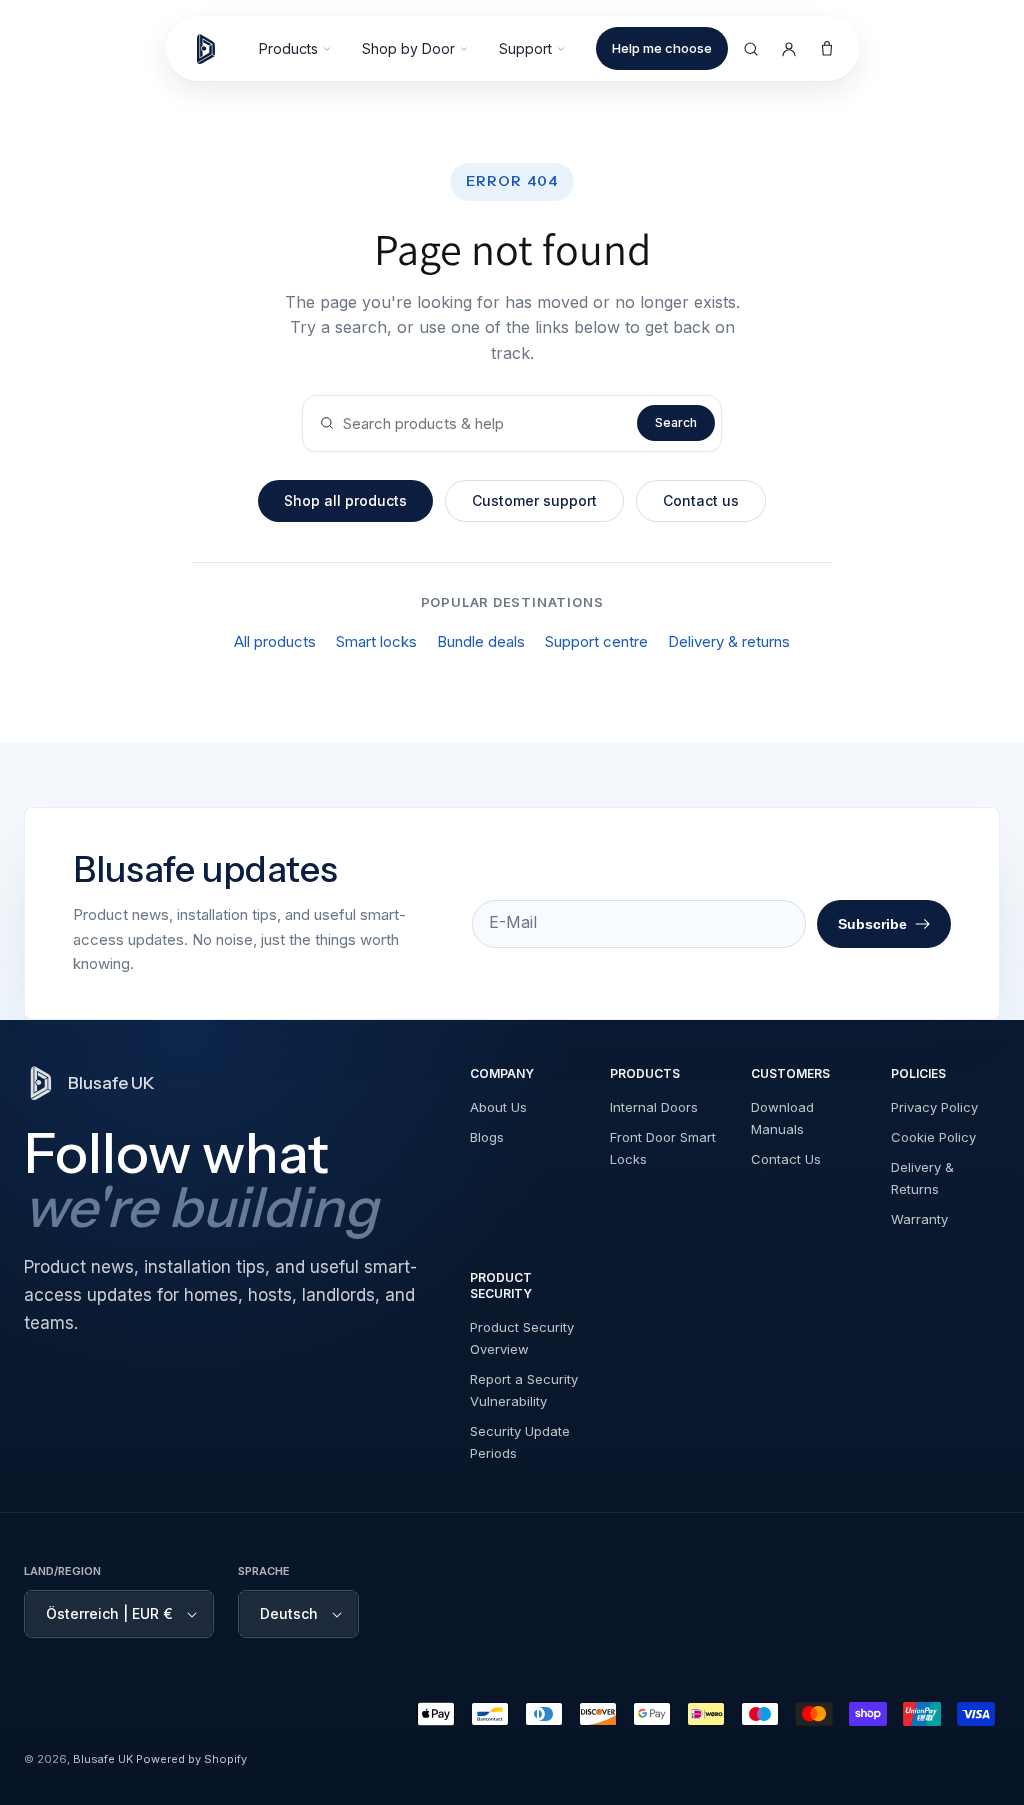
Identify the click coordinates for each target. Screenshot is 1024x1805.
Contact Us (786, 1159)
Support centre (596, 641)
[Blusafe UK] (215, 49)
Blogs (487, 1137)
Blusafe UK (103, 1759)
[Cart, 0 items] (827, 49)
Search (676, 422)
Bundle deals (481, 641)
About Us (498, 1107)
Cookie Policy (933, 1137)
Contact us (701, 500)
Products (288, 48)
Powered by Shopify (191, 1759)
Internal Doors (654, 1107)
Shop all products (345, 500)
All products (275, 641)
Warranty (919, 1219)
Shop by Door (408, 48)
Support (525, 48)
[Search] (751, 49)
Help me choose (662, 48)
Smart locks (376, 641)
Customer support (534, 500)
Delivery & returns (729, 641)
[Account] (789, 49)
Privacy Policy (934, 1107)
